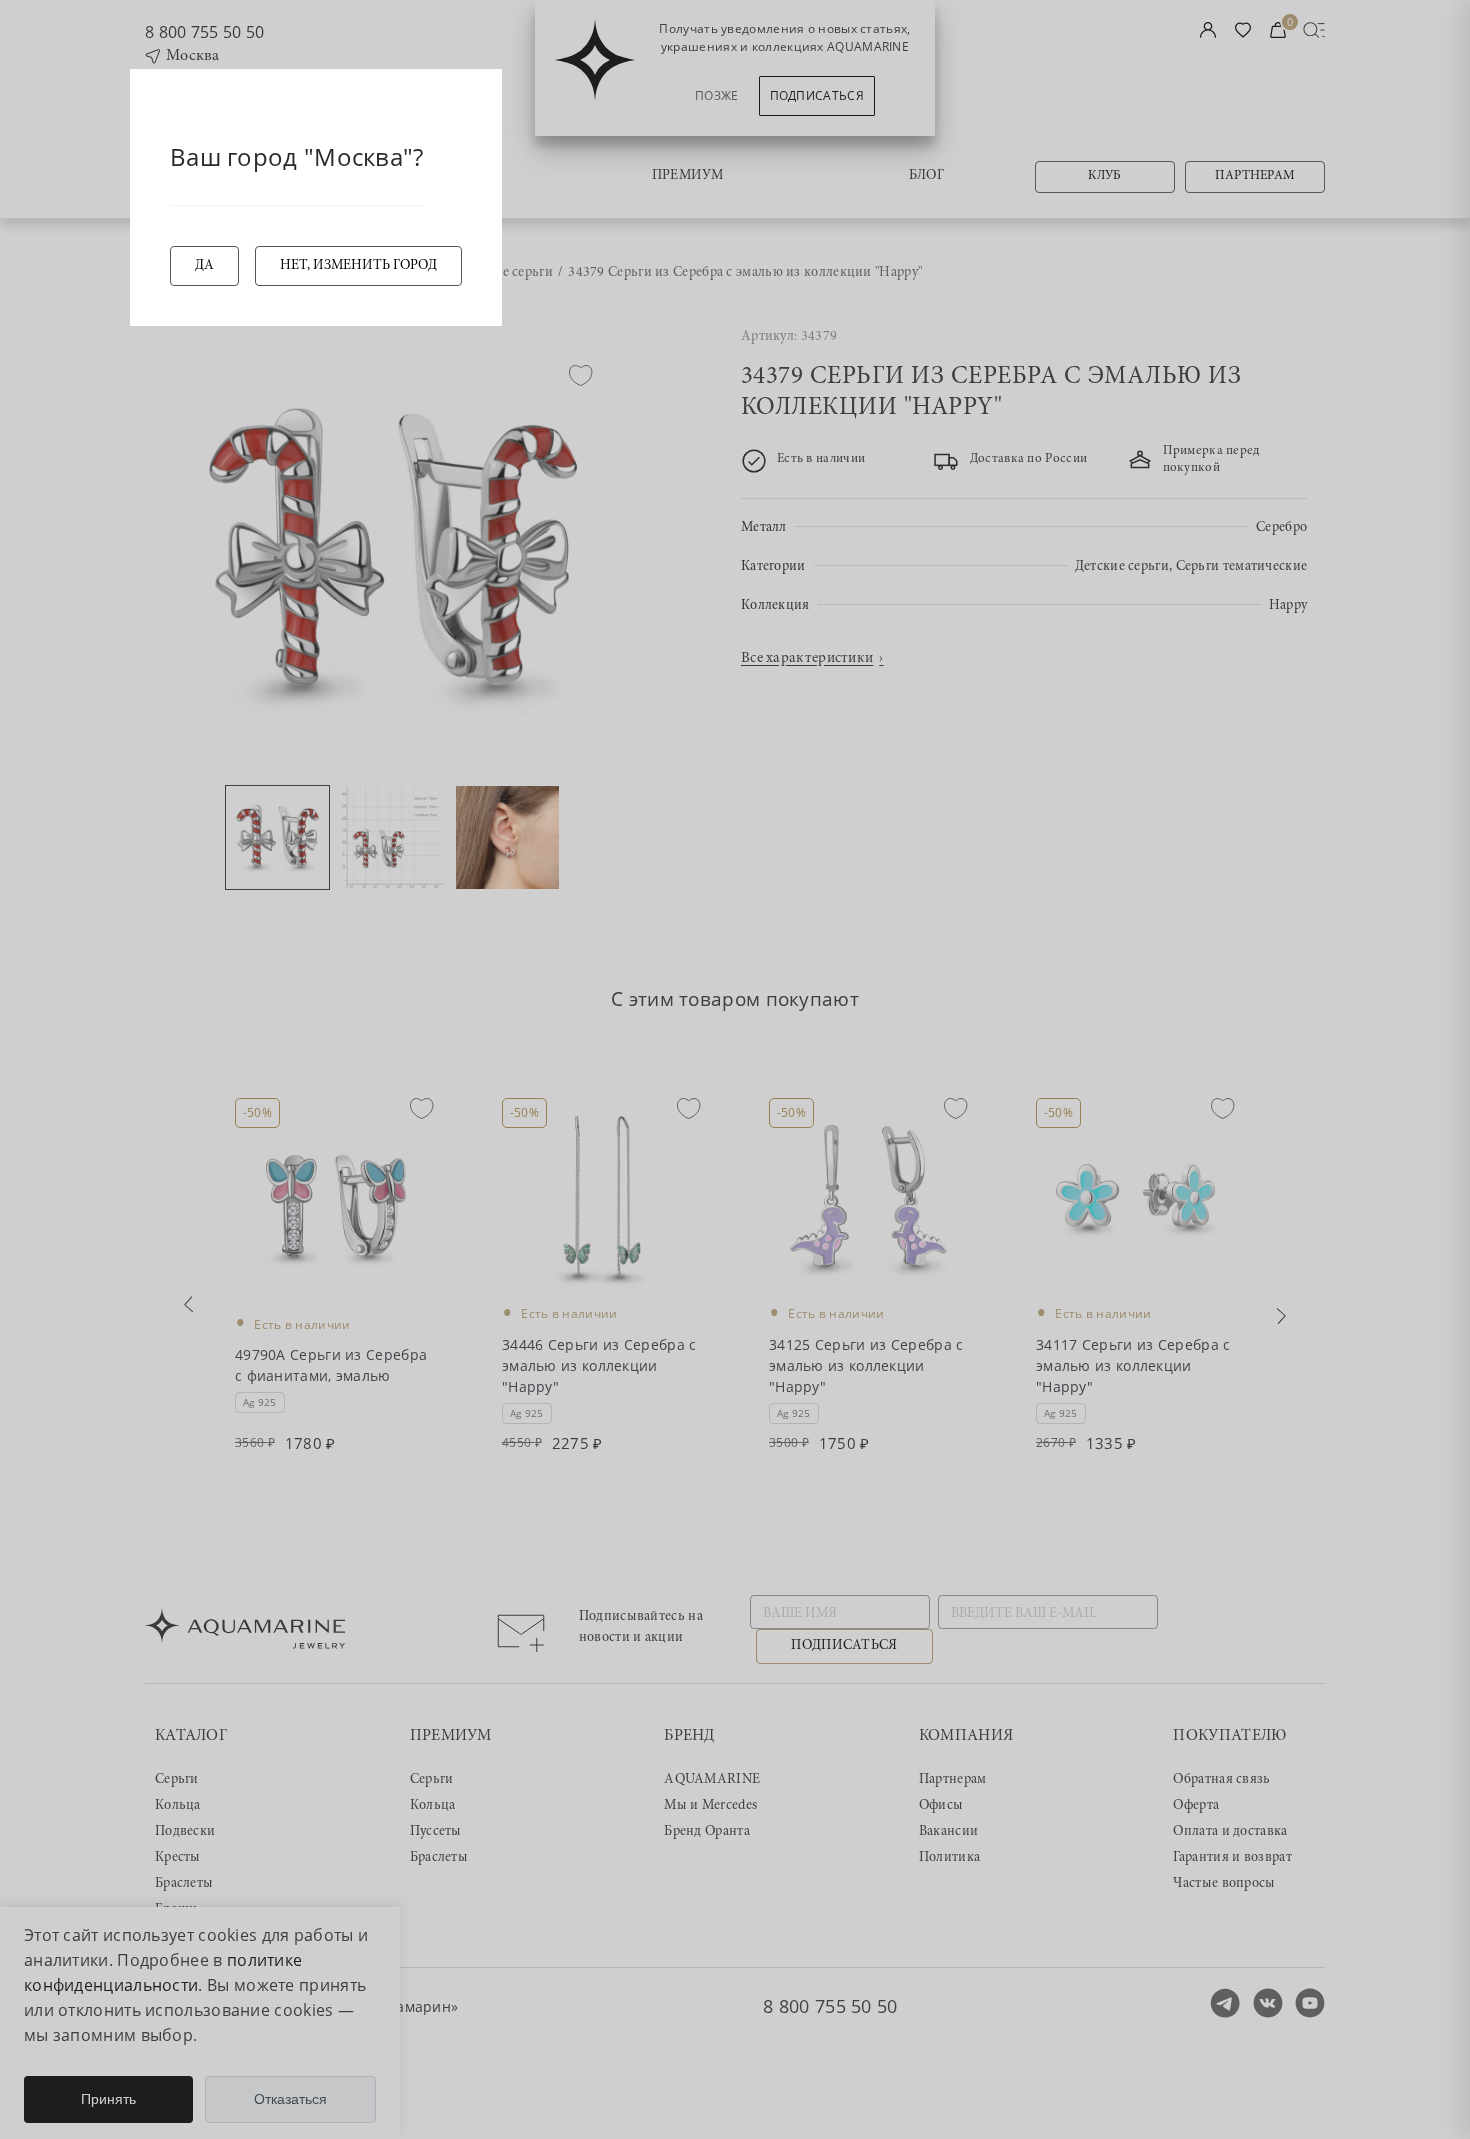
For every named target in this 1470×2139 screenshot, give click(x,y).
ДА (204, 266)
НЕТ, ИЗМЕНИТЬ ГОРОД (358, 266)
